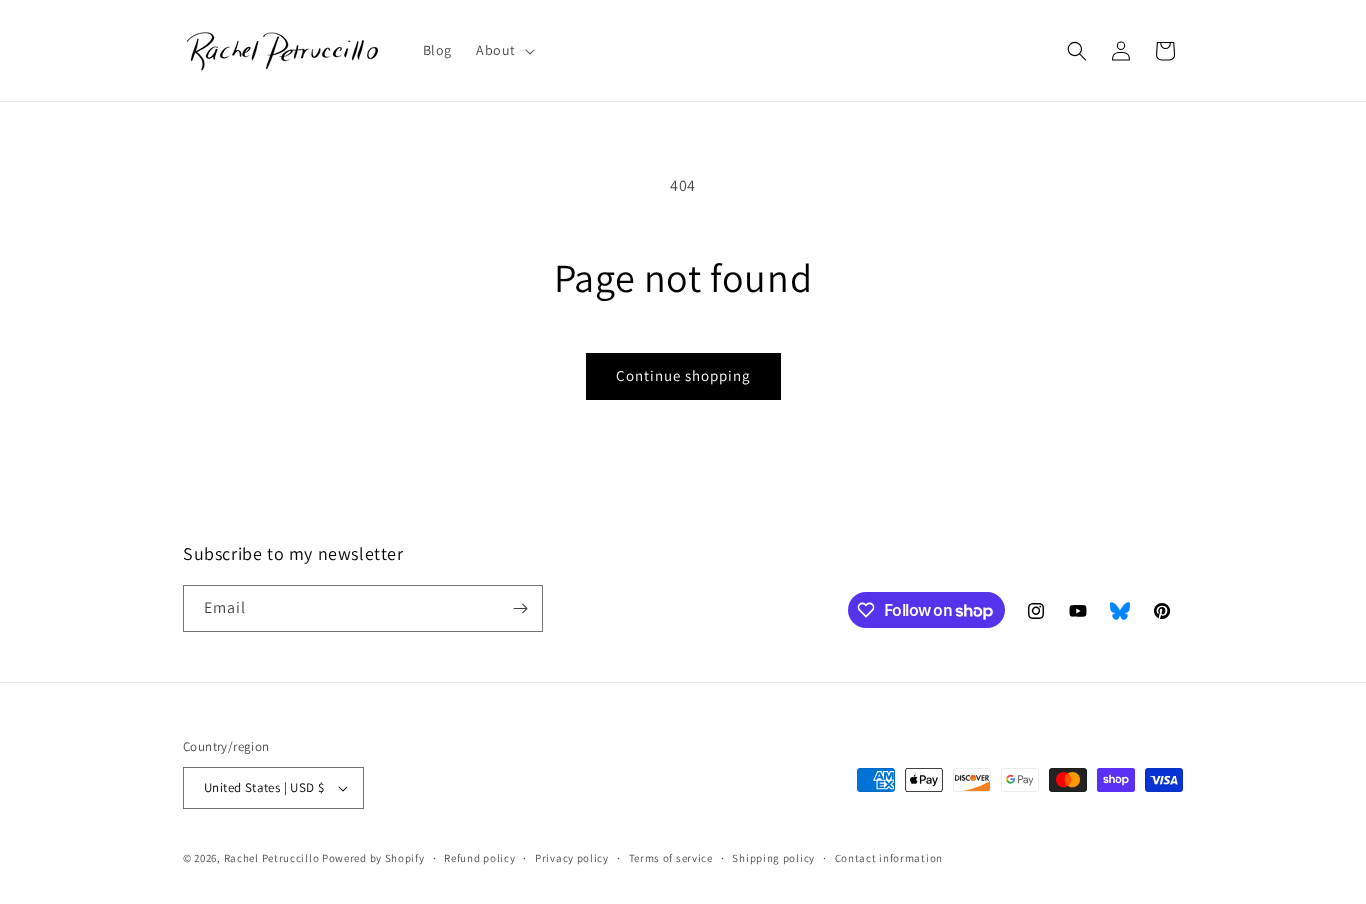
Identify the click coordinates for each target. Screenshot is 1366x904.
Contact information (889, 858)
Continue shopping (683, 375)
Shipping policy (773, 858)
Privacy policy (572, 858)
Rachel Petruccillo (272, 858)
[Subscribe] (520, 608)
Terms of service (671, 858)
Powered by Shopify (373, 858)
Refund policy (479, 858)
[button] (503, 50)
